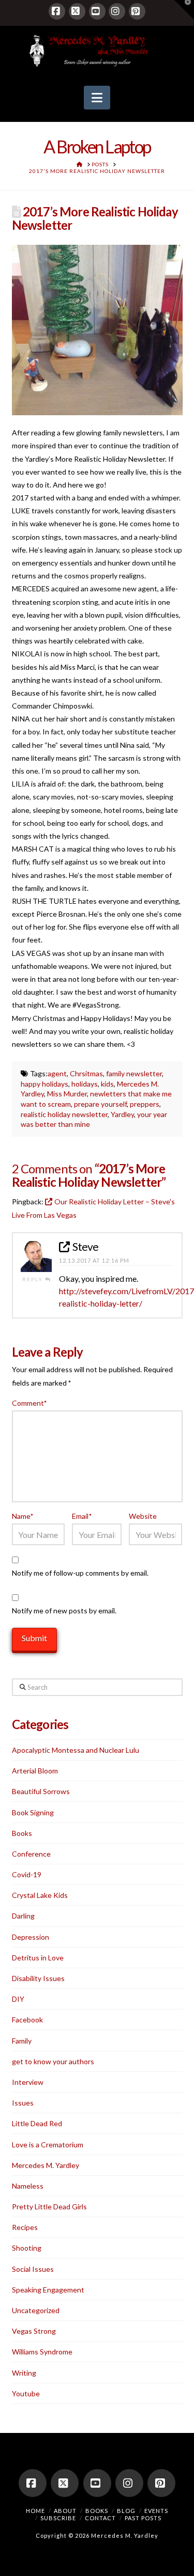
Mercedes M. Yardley (46, 2165)
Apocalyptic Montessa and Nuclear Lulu (76, 1750)
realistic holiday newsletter (64, 1114)
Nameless (28, 2186)
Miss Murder (67, 1094)
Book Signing (33, 1812)
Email (82, 1516)
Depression (31, 1937)
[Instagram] (117, 11)
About (65, 2511)
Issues (23, 2103)
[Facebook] (57, 11)
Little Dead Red (37, 2123)
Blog (126, 2511)
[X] (77, 11)
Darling (23, 1916)
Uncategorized (36, 2310)
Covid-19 (27, 1874)
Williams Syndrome (42, 2352)
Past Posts (143, 2518)
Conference (31, 1854)
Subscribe (58, 2518)
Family (22, 2041)
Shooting (27, 2248)
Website (143, 1516)
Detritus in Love (38, 1958)
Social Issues (33, 2269)
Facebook (27, 2020)
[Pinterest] (137, 11)
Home (35, 2511)
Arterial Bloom (35, 1771)
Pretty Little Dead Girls (49, 2206)
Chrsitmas (86, 1073)
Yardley (122, 1114)
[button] (97, 98)
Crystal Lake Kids (40, 1895)
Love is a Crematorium (48, 2145)
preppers (145, 1104)
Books (22, 1833)
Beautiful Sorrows (41, 1791)
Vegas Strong (34, 2331)
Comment (29, 1403)
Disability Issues (38, 1978)
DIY (18, 1999)
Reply (34, 1279)
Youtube (26, 2393)
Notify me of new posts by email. (64, 1611)
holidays (85, 1084)
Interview (28, 2082)
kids (107, 1084)
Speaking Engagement (48, 2290)
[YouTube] (97, 11)
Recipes (25, 2227)
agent (57, 1073)
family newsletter (134, 1073)
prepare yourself (100, 1104)
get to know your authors (53, 2061)
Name (23, 1516)
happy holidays (44, 1084)
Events (156, 2511)
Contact (100, 2518)
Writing (24, 2373)
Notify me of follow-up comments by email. (80, 1573)
